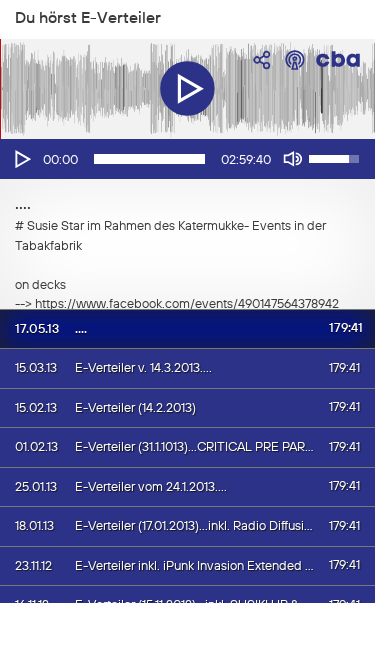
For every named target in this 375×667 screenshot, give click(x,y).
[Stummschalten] (293, 159)
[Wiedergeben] (21, 159)
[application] (187, 159)
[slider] (149, 159)
